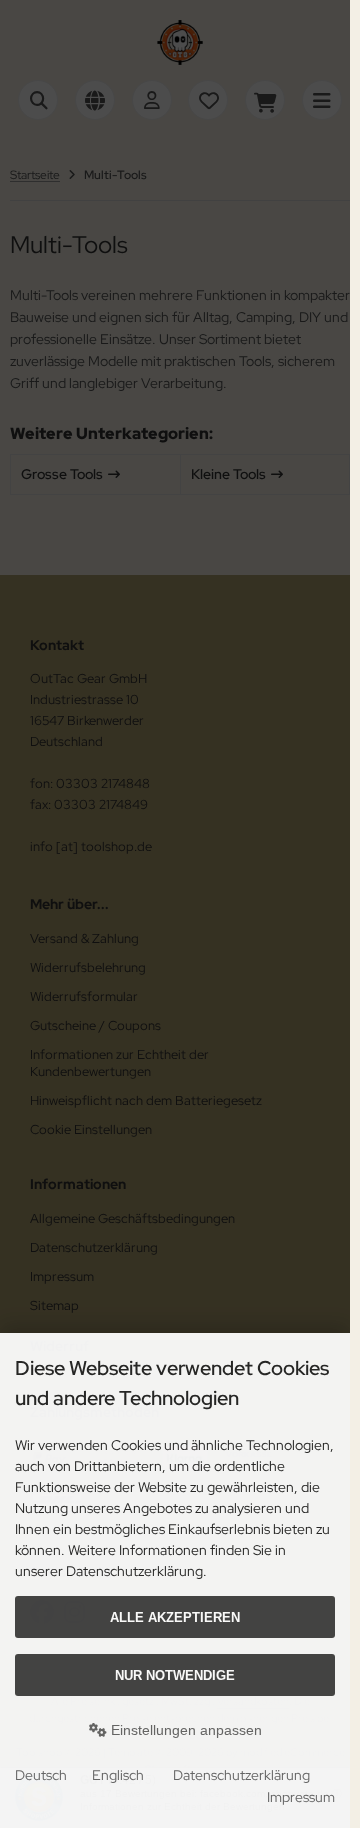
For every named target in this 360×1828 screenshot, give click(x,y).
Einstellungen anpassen (184, 1730)
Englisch (118, 1775)
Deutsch (41, 1775)
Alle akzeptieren (175, 1617)
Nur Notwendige (175, 1675)
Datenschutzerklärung (241, 1775)
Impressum (301, 1797)
